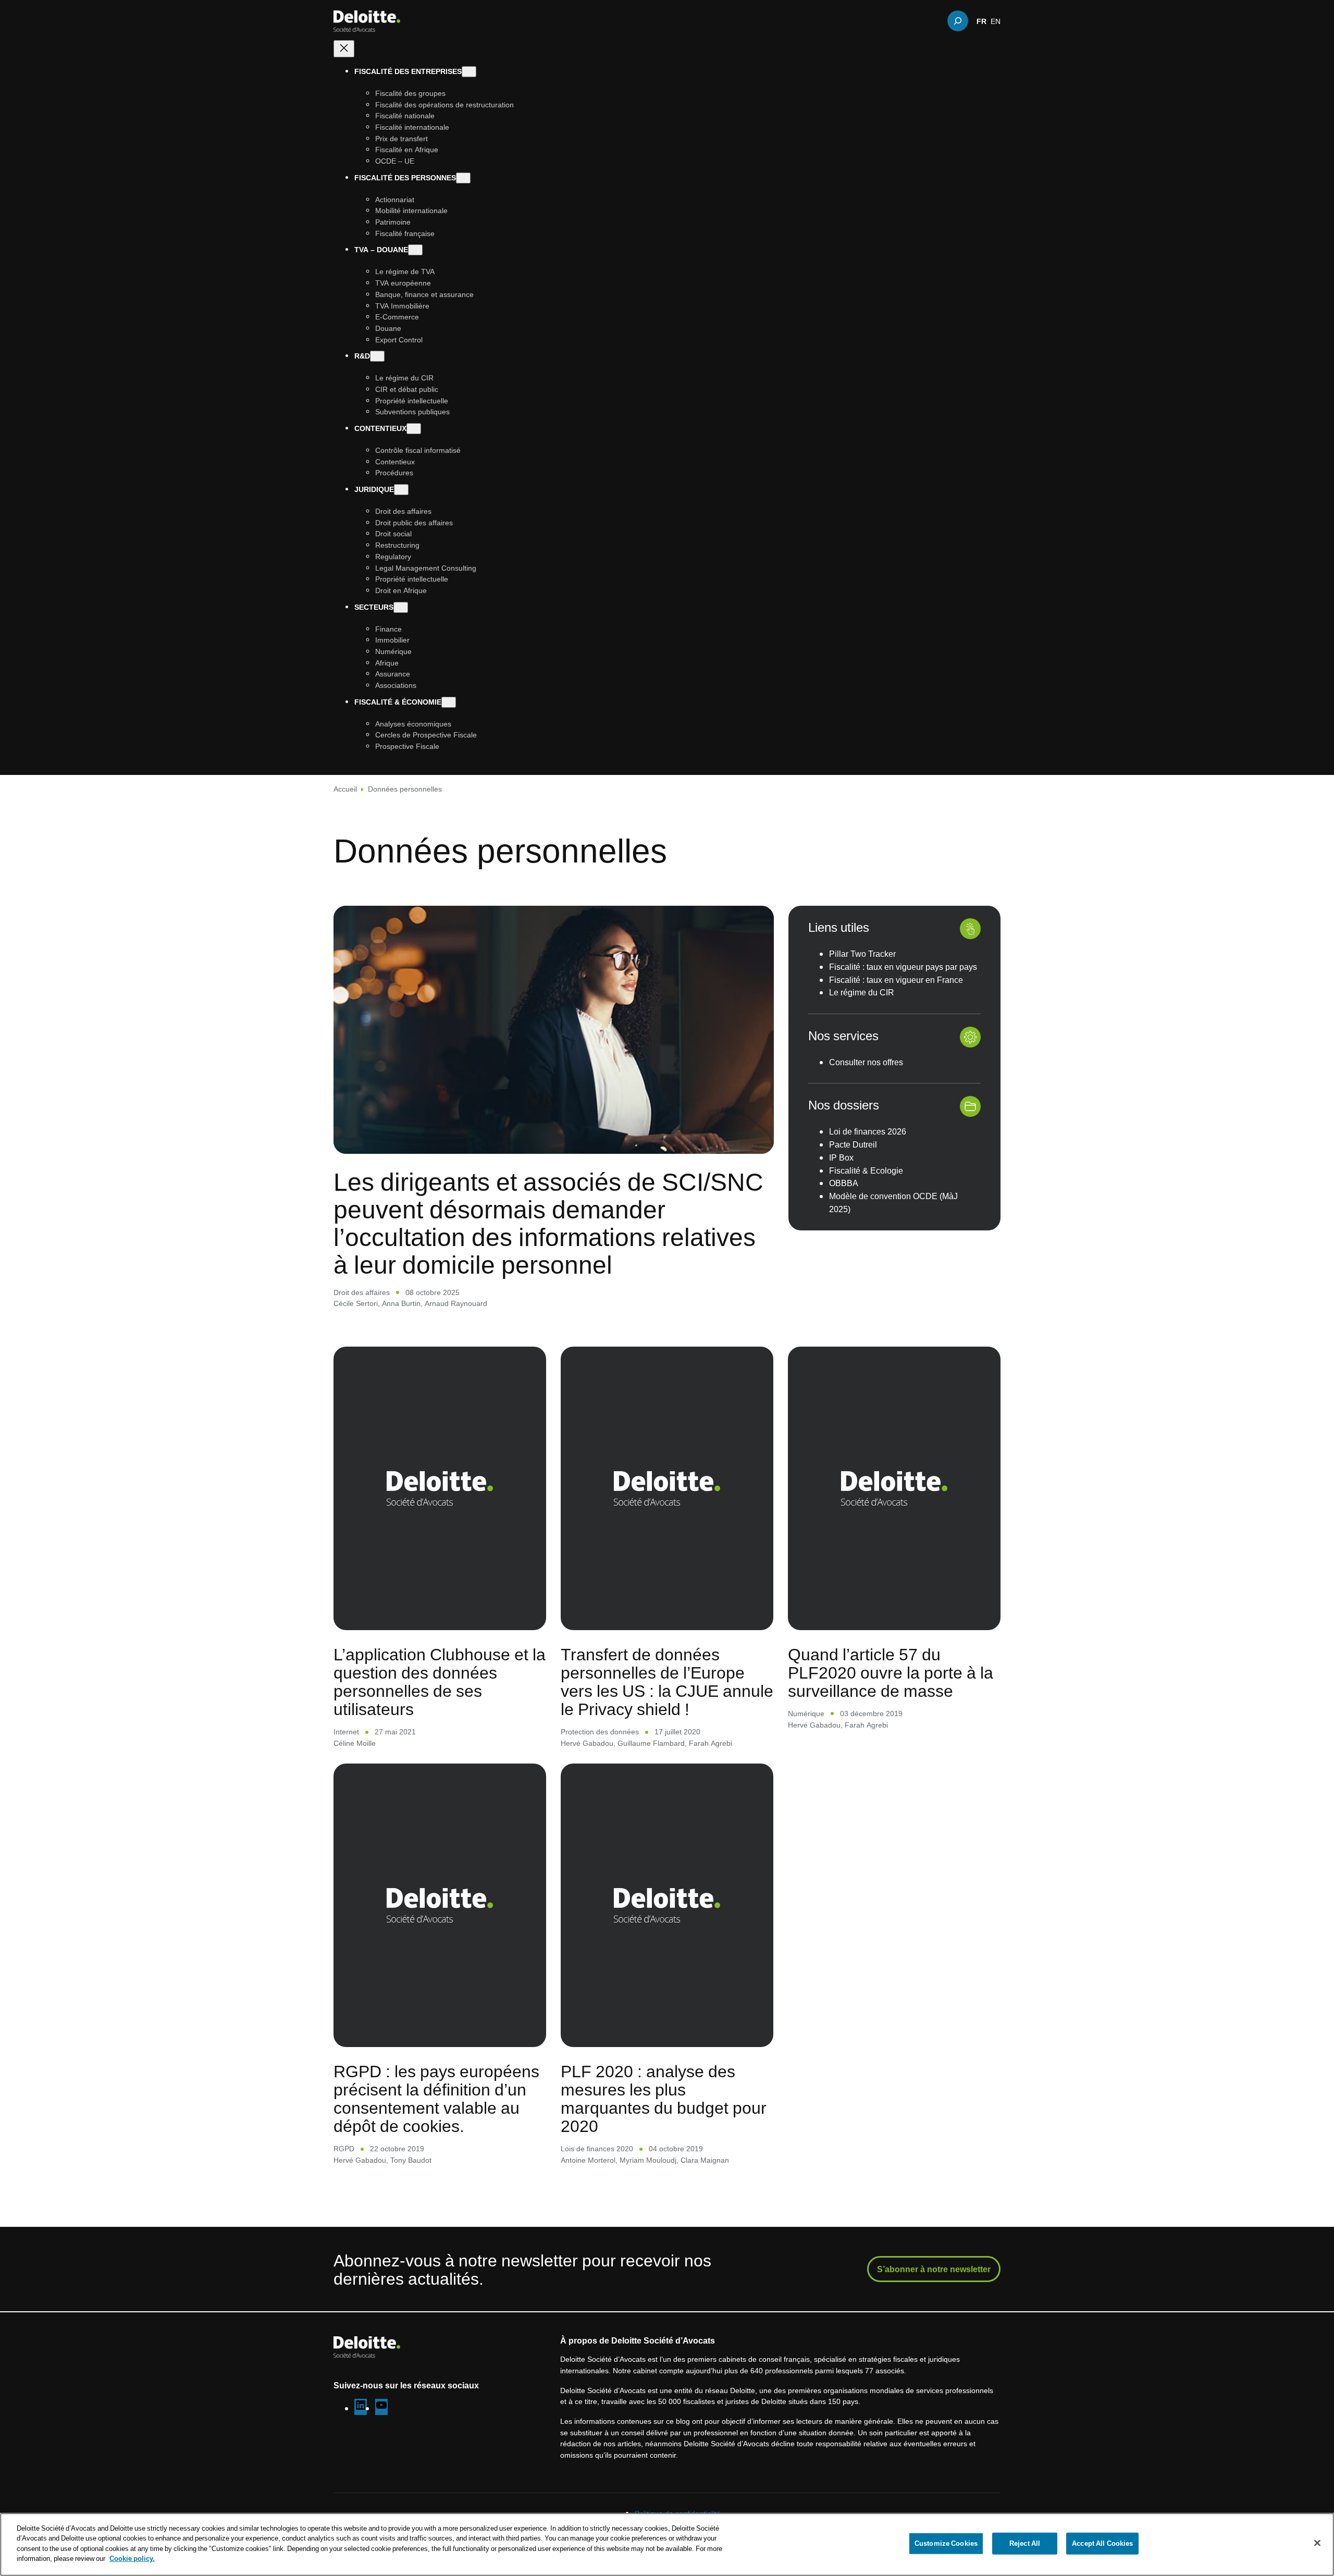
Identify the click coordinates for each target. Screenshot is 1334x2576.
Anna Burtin (401, 1303)
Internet (346, 1731)
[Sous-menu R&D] (377, 356)
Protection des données (600, 1731)
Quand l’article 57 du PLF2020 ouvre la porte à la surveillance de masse (891, 1672)
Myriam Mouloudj (648, 2160)
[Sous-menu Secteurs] (401, 607)
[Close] (1317, 2543)
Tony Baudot (411, 2160)
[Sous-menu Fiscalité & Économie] (449, 702)
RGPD (344, 2148)
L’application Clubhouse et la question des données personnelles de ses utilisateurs (440, 1681)
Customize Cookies (946, 2543)
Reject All (1025, 2543)
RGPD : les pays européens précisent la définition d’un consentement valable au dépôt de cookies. (436, 2098)
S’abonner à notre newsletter (934, 2269)
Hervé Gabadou (587, 1743)
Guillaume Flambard (651, 1743)
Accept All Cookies (1102, 2543)
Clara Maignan (705, 2160)
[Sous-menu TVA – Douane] (415, 250)
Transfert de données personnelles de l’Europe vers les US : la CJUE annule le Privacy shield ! (667, 1681)
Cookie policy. (132, 2558)
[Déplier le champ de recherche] (958, 21)
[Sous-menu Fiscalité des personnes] (463, 178)
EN (996, 21)
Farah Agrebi (711, 1743)
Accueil (345, 789)
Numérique (806, 1713)
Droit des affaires (362, 1292)
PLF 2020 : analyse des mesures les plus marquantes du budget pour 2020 (664, 2098)
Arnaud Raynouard (456, 1303)
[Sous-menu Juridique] (401, 490)
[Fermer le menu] (344, 49)
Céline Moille (355, 1743)
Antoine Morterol (588, 2160)
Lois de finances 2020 (597, 2148)
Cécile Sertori (356, 1303)
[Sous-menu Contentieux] (414, 429)
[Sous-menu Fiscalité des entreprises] (469, 72)
